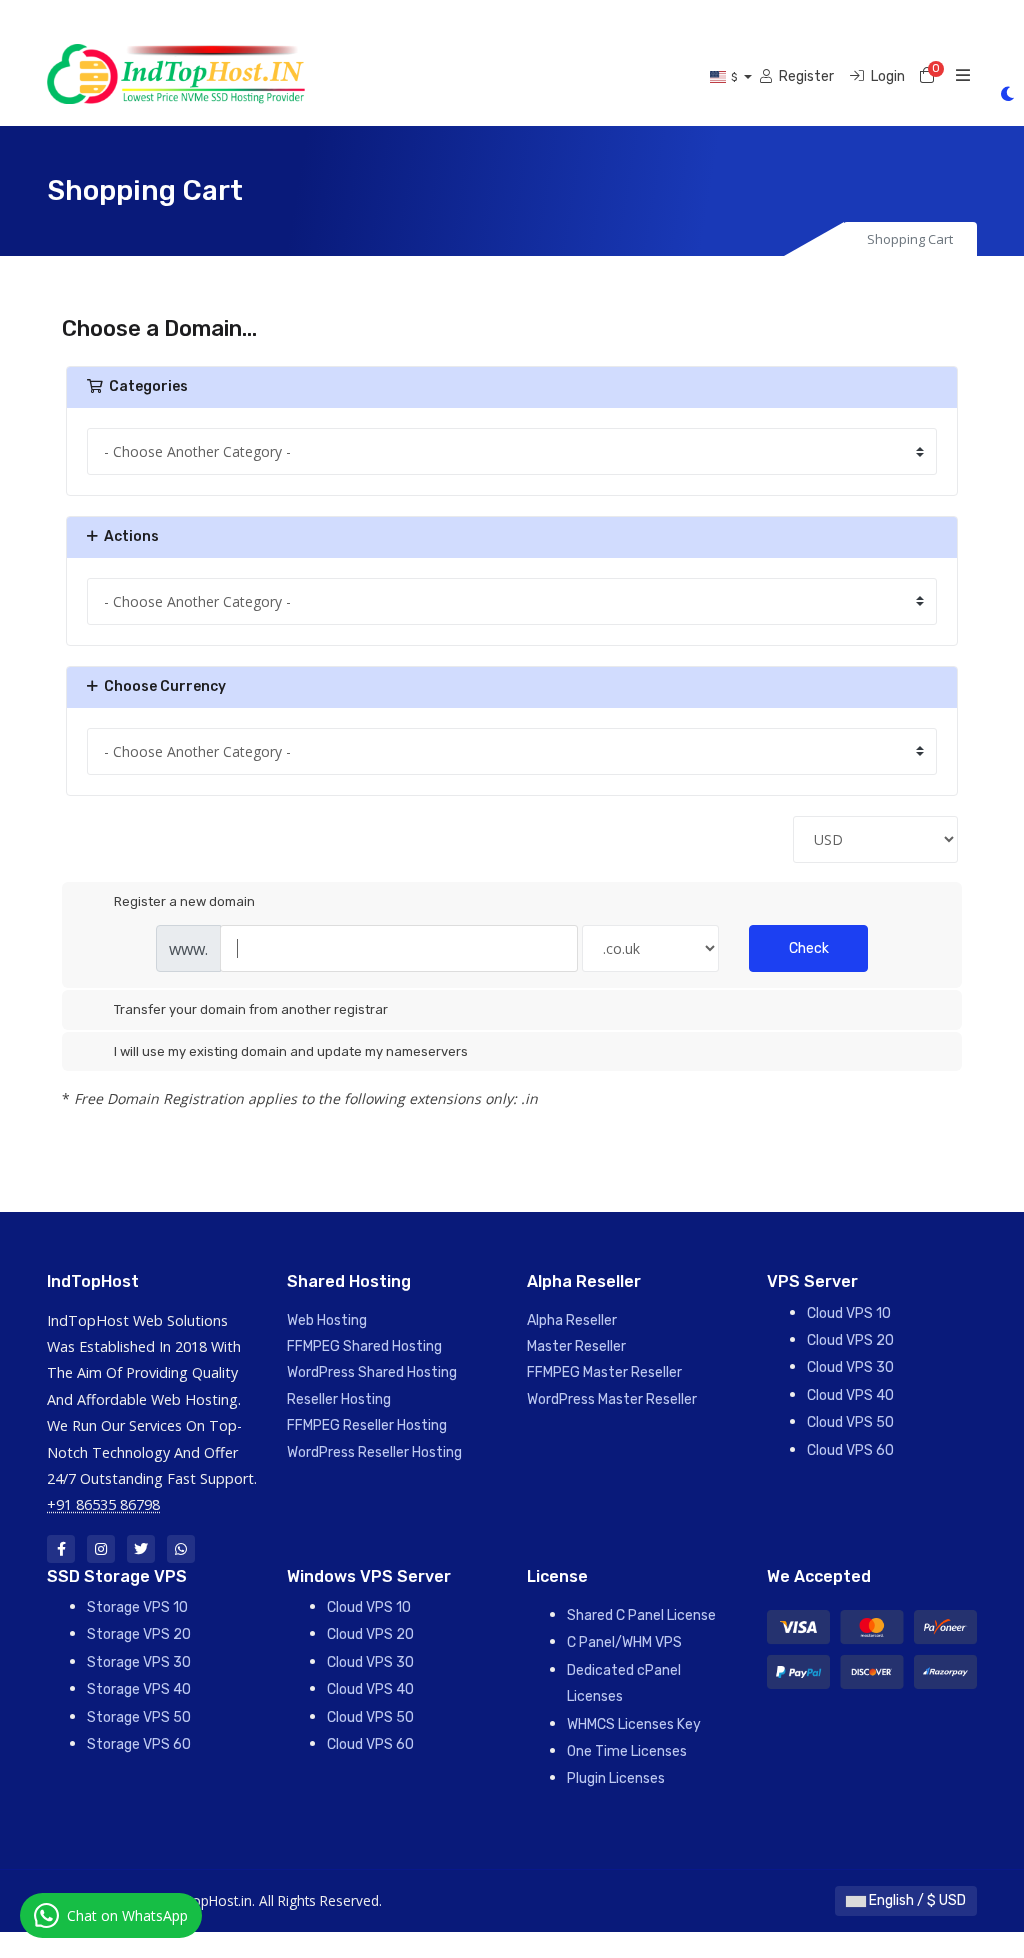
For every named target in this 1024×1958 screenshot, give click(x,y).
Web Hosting (327, 1320)
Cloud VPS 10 (849, 1313)
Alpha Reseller (572, 1320)
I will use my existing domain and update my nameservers (291, 1051)
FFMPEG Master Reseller (604, 1372)
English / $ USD (916, 1900)
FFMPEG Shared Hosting (364, 1346)
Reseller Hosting (339, 1399)
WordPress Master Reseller (612, 1399)
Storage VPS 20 (139, 1634)
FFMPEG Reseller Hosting (367, 1425)
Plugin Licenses (616, 1778)
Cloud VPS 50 (850, 1422)
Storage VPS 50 (139, 1717)
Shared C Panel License (641, 1615)
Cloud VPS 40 (850, 1395)
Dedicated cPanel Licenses (624, 1683)
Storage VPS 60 (139, 1744)
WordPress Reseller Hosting (374, 1452)
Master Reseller (576, 1346)
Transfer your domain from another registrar (251, 1009)
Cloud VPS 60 (850, 1450)
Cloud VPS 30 (850, 1367)
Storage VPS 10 (137, 1607)
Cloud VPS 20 (850, 1340)
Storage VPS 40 (139, 1689)
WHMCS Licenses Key (634, 1724)
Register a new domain (184, 901)
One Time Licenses (627, 1751)
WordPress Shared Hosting (372, 1372)
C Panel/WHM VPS (624, 1642)
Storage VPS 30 (139, 1662)
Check (809, 948)
